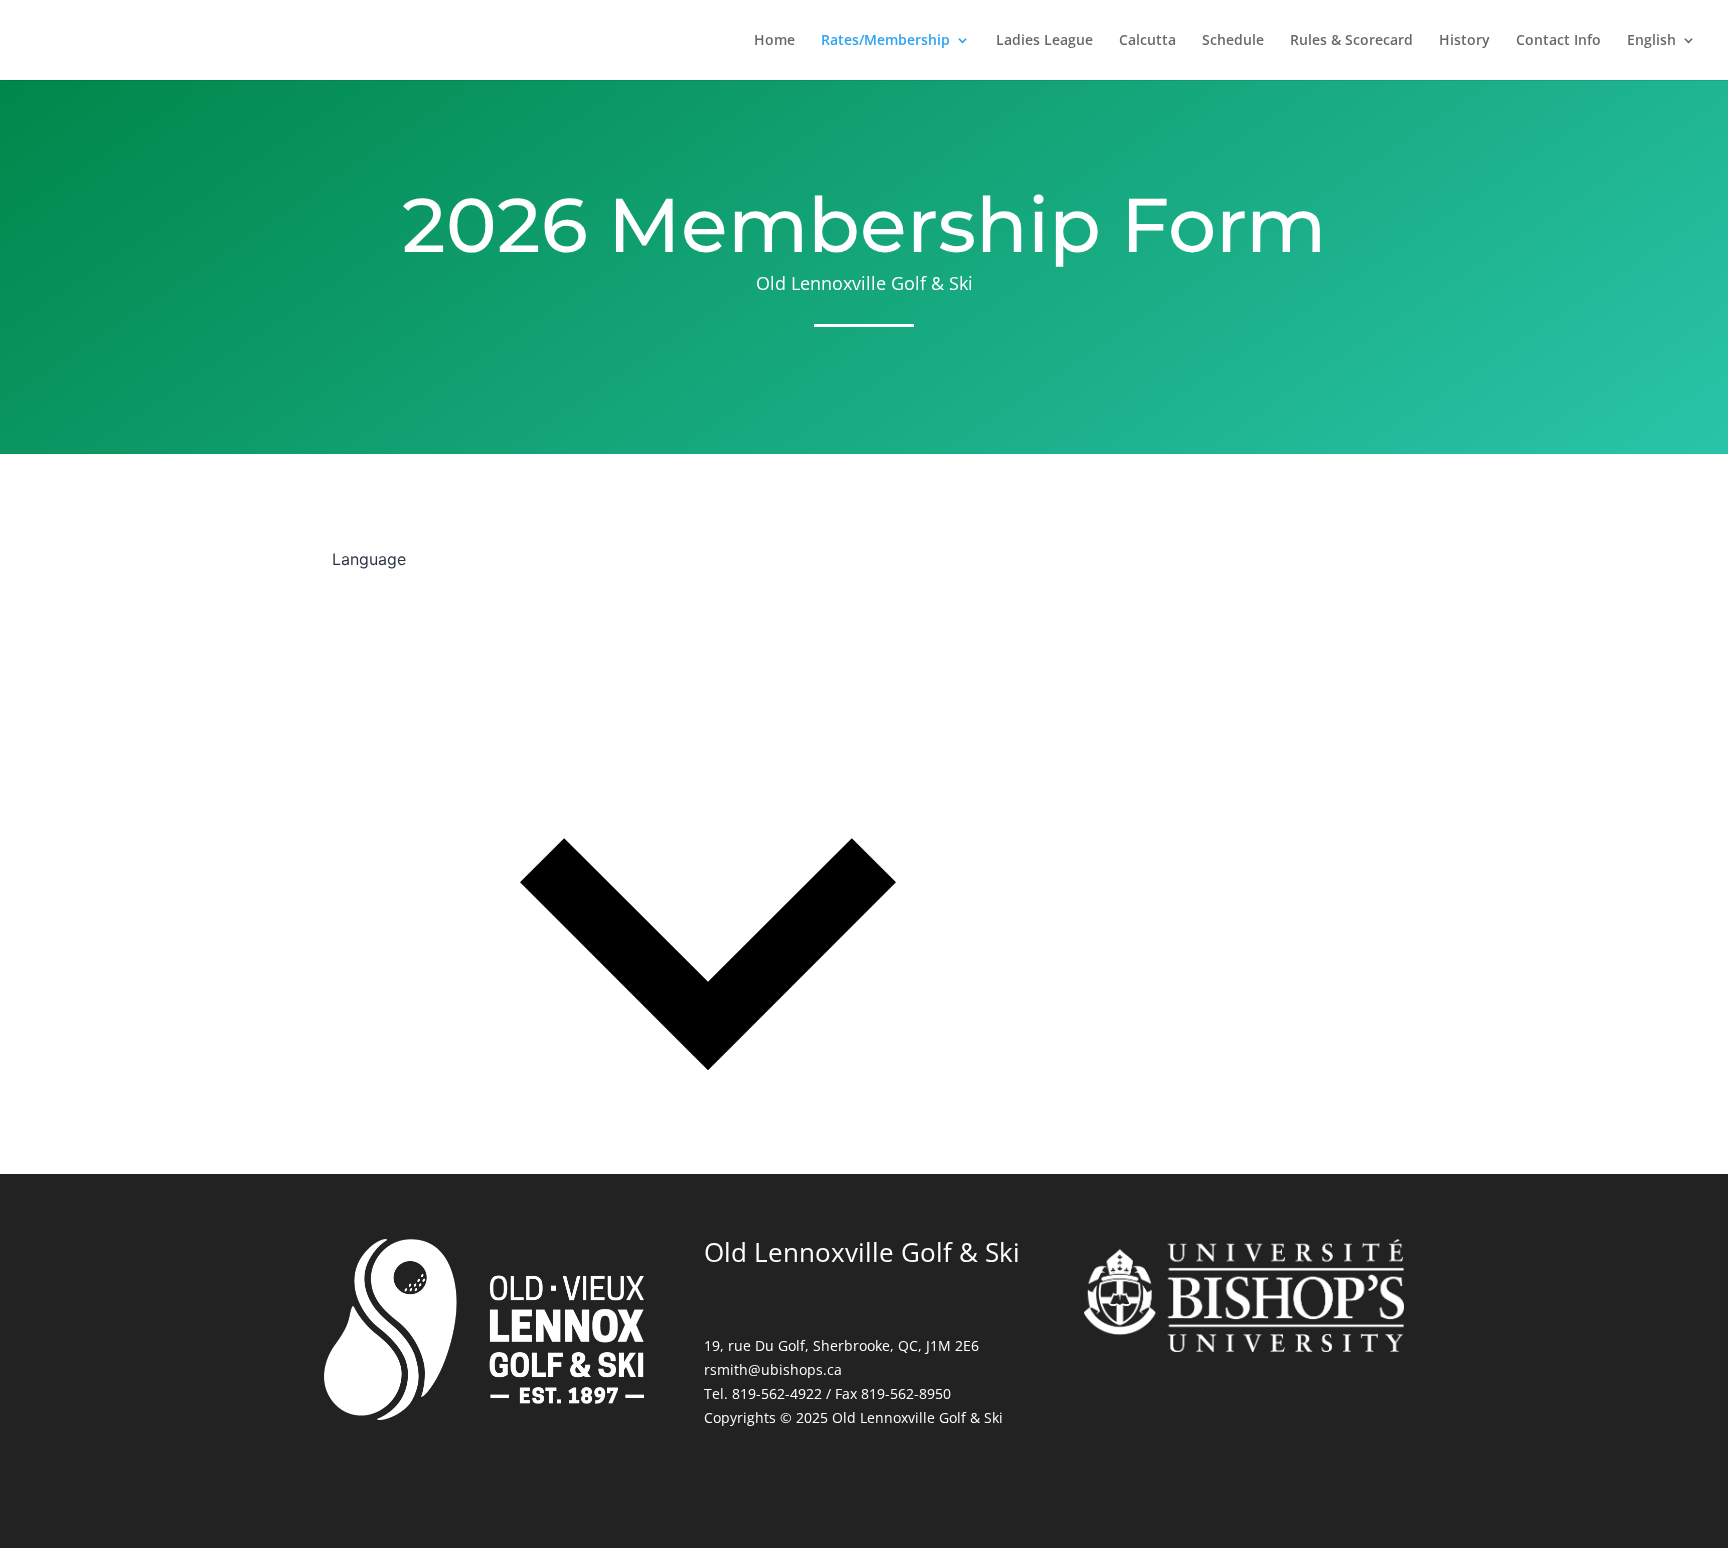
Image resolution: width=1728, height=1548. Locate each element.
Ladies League (1044, 41)
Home (774, 41)
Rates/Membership (885, 41)
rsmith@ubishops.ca (773, 1369)
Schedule (1233, 41)
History (1464, 41)
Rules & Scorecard (1351, 41)
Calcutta (1147, 41)
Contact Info (1558, 41)
